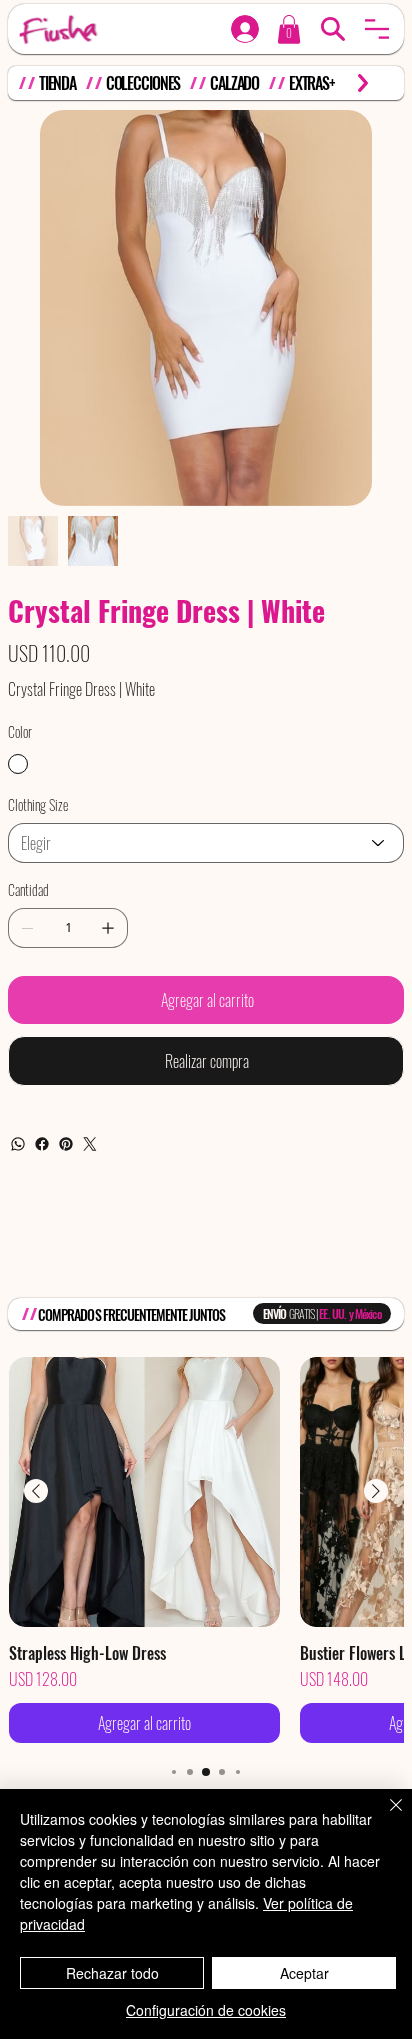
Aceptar (304, 1973)
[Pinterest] (66, 1144)
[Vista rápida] (144, 1492)
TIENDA (57, 83)
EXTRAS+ (312, 83)
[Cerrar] (384, 1817)
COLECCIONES (143, 83)
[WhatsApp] (18, 1144)
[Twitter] (90, 1144)
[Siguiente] (376, 1491)
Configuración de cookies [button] (206, 2010)
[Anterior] (36, 1491)
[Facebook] (42, 1144)
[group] (206, 1550)
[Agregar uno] (108, 928)
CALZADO (234, 83)
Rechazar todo (112, 1973)
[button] (377, 29)
